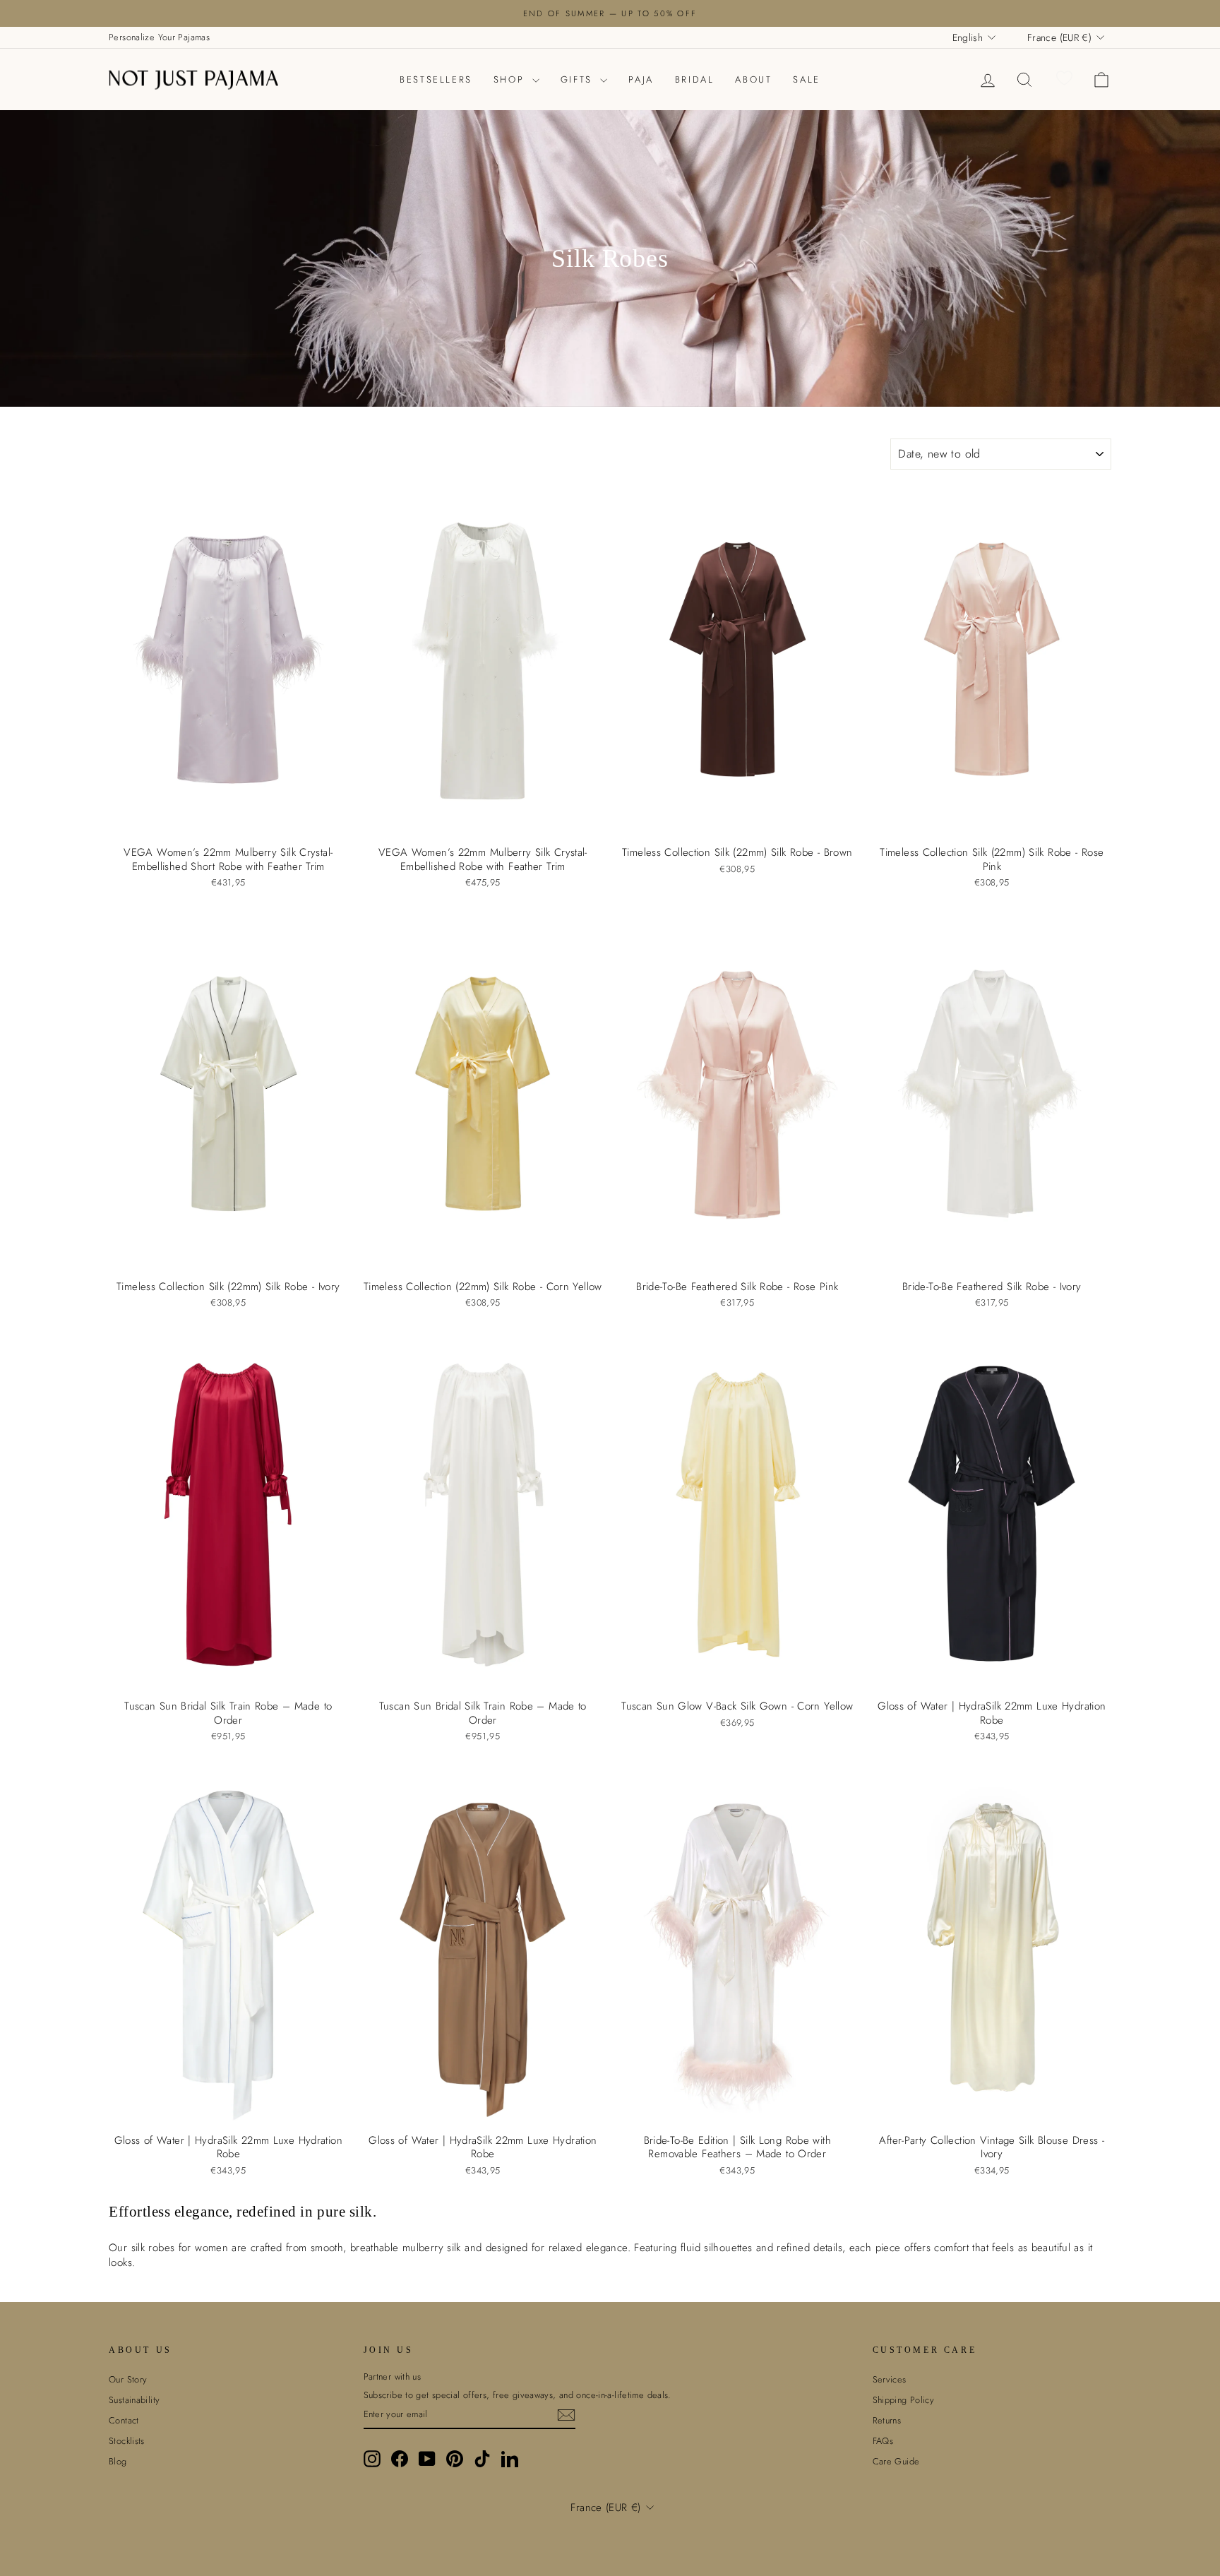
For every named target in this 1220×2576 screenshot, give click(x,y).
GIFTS (579, 79)
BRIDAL (695, 79)
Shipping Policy (904, 2400)
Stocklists (127, 2441)
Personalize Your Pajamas (159, 37)
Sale (806, 79)
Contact (124, 2420)
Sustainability (134, 2400)
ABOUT (753, 79)
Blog (118, 2461)
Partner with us (393, 2377)
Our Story (128, 2379)
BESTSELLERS (436, 79)
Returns (887, 2420)
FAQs (883, 2441)
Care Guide (896, 2461)
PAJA (641, 79)
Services (890, 2379)
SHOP (511, 79)
